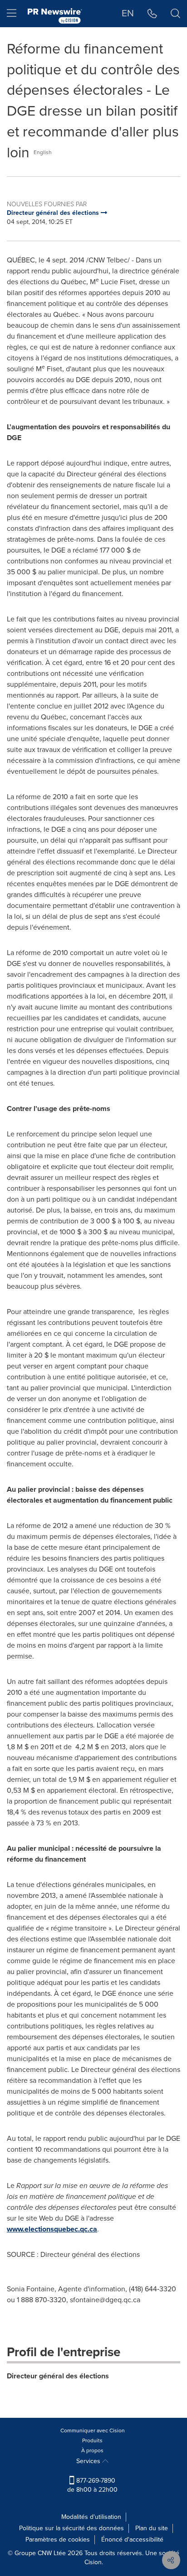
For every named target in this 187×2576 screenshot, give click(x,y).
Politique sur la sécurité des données (71, 2528)
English (43, 152)
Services (89, 2461)
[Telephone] (152, 14)
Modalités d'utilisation (91, 2517)
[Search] (175, 14)
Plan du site (152, 2528)
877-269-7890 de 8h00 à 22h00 (92, 2485)
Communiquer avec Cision (93, 2430)
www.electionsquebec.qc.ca (52, 2229)
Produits (92, 2440)
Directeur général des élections (58, 2376)
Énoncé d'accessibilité (132, 2540)
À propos (92, 2450)
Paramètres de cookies (58, 2540)
